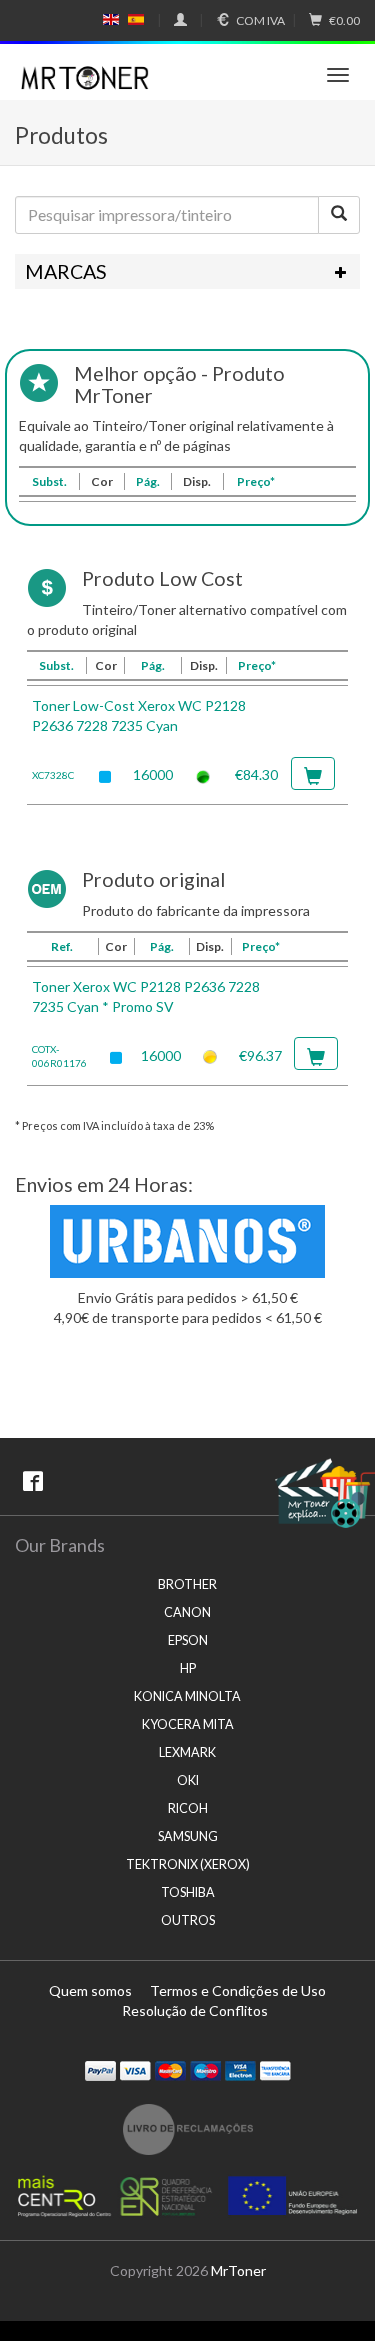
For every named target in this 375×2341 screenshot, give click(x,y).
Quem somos (90, 1990)
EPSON (188, 1640)
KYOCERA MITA (188, 1724)
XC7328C (53, 775)
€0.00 (344, 20)
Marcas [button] (66, 271)
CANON (187, 1612)
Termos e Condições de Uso (238, 1990)
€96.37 (260, 1055)
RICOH (188, 1808)
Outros (188, 1920)
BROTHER (187, 1584)
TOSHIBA (188, 1892)
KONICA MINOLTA (187, 1696)
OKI (188, 1780)
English (111, 20)
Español (136, 20)
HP (188, 1668)
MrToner (238, 2270)
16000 (153, 774)
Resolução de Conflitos (195, 2010)
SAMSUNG (188, 1836)
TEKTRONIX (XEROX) (188, 1864)
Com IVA (260, 20)
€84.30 (256, 774)
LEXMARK (187, 1752)
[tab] (187, 272)
